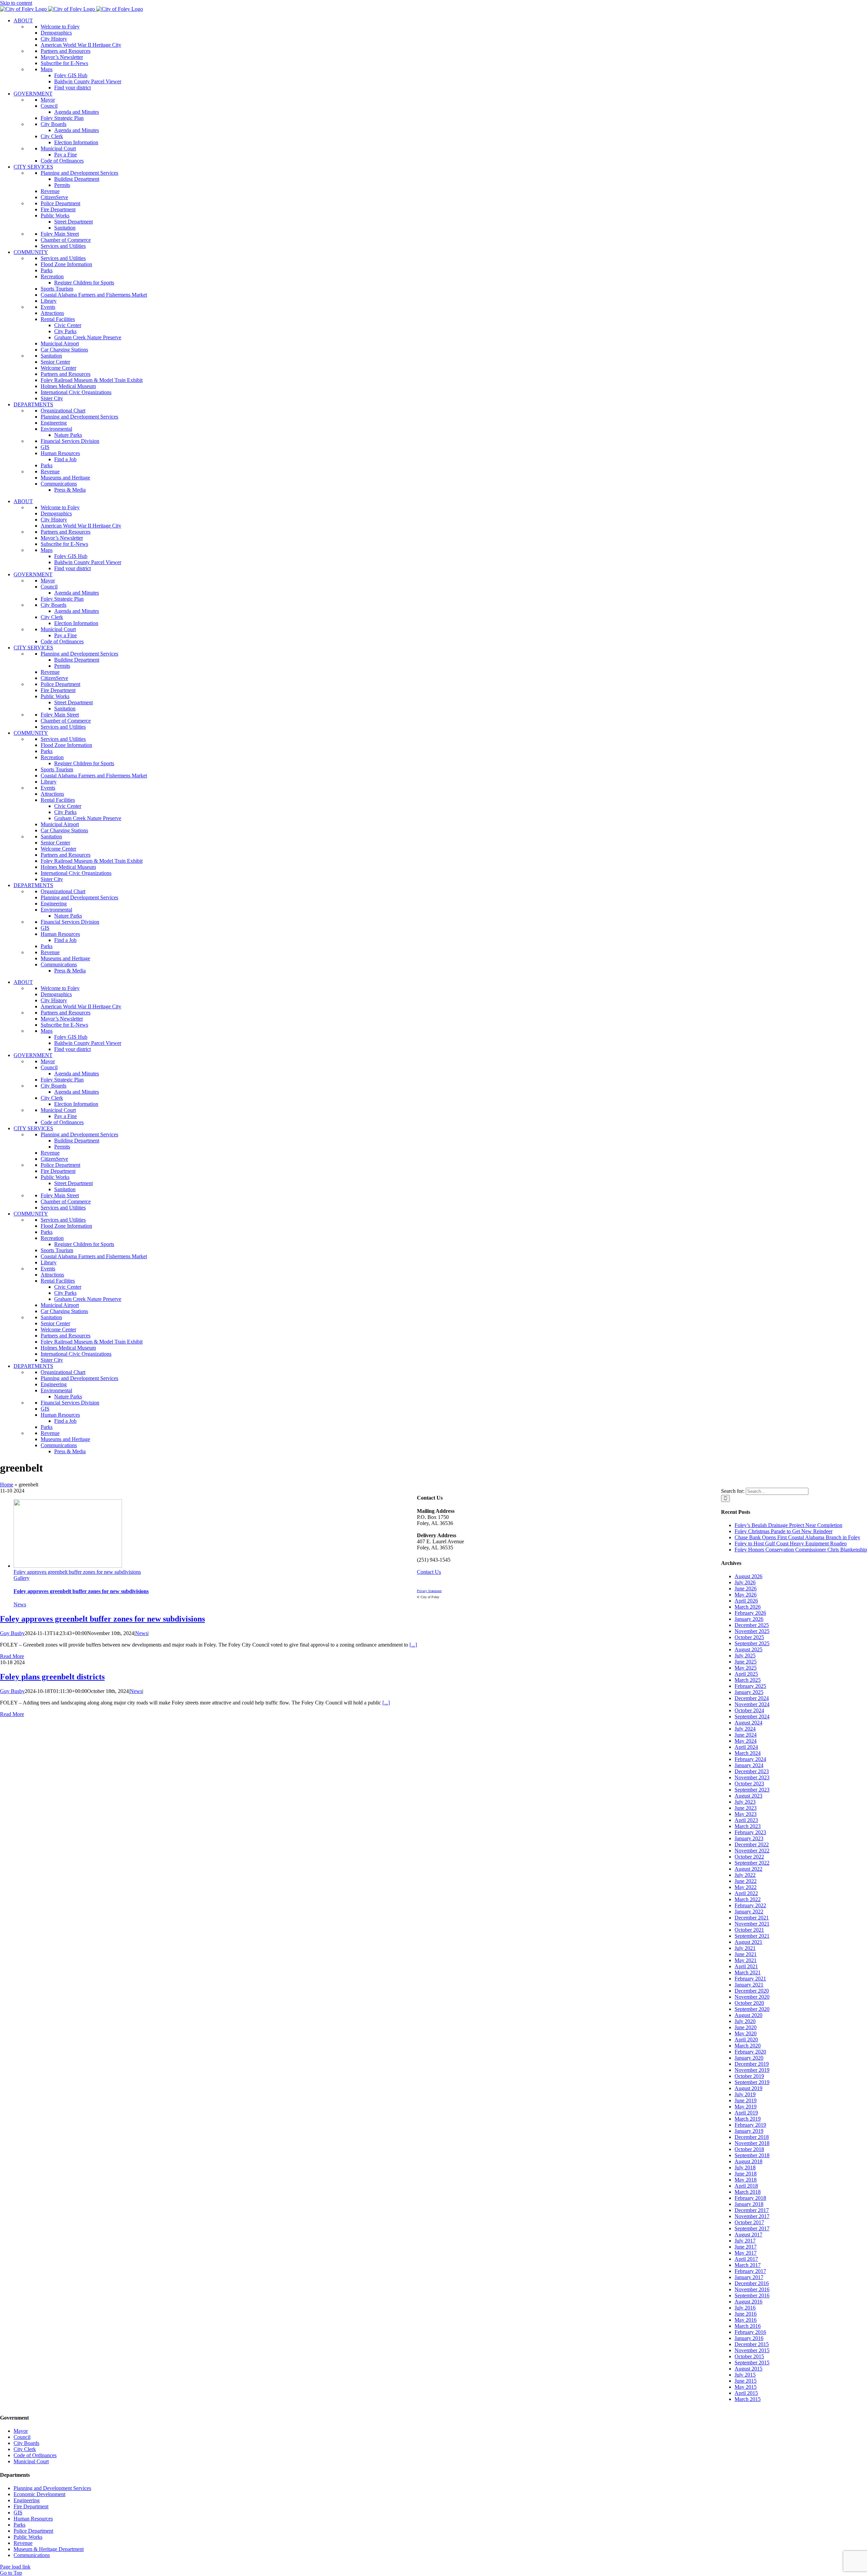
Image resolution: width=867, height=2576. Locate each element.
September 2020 (752, 2009)
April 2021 (746, 1966)
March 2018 (748, 2192)
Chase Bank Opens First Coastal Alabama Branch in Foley (797, 1537)
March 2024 (748, 1753)
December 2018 (752, 2137)
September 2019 (752, 2082)
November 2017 (752, 2216)
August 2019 (748, 2088)
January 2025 (749, 1692)
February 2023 (750, 1832)
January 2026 (749, 1619)
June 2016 (746, 2314)
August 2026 (748, 1576)
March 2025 (748, 1680)
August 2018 (748, 2161)
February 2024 (750, 1759)
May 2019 (746, 2107)
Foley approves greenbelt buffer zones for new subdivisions (77, 1572)
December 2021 (752, 1918)
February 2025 (750, 1686)
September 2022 (752, 1863)
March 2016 (748, 2326)
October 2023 (749, 1784)
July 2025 (745, 1656)
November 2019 (752, 2070)
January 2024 (749, 1765)
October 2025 (749, 1637)
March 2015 (748, 2399)
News (20, 1604)
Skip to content (16, 3)
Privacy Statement (429, 1591)
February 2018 (750, 2198)
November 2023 (752, 1777)
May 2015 (746, 2387)
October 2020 (749, 2003)
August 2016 (748, 2302)
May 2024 (746, 1741)
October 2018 (749, 2149)
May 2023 (746, 1814)
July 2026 (745, 1582)
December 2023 (752, 1771)
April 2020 (746, 2040)
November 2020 (752, 1997)
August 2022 (748, 1869)
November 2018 (752, 2143)
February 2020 (750, 2052)
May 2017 (746, 2253)
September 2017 (752, 2228)
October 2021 (749, 1930)
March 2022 (748, 1899)
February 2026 (750, 1613)
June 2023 (746, 1808)
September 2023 (752, 1790)
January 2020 (749, 2058)
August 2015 (748, 2369)
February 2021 (750, 1979)
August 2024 (748, 1723)
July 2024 (745, 1729)
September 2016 (752, 2295)
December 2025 (752, 1625)
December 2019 (752, 2064)
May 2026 (746, 1595)
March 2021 (748, 1972)
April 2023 (746, 1820)
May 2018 (746, 2180)
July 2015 (745, 2375)
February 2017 (750, 2271)
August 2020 (748, 2015)
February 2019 (750, 2125)
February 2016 (750, 2332)
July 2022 (745, 1875)
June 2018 (746, 2174)
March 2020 (748, 2046)
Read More (12, 1656)
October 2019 (749, 2076)
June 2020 (746, 2027)
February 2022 (750, 1905)
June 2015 (746, 2381)
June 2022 (746, 1881)
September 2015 (752, 2363)
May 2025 (746, 1668)
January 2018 (749, 2204)
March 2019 (748, 2119)
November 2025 (752, 1631)
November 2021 (752, 1924)
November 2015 (752, 2350)
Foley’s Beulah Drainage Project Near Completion (788, 1525)
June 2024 (746, 1735)
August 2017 (748, 2235)
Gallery (22, 1578)
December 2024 (752, 1698)
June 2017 (746, 2247)
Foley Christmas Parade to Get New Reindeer (784, 1531)
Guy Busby (12, 1633)
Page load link (15, 2567)
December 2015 (752, 2344)
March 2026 (748, 1607)
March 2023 (748, 1826)
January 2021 (749, 1985)
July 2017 (745, 2241)
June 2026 (746, 1588)
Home (7, 1485)
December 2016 (752, 2283)
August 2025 (748, 1649)
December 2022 (752, 1844)
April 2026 (746, 1601)
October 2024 (749, 1710)
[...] (413, 1645)
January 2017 (749, 2277)
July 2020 (745, 2021)
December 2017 (752, 2210)
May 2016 (746, 2320)
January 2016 (749, 2338)
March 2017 (748, 2265)
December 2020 (752, 1991)
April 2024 (746, 1747)
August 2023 (748, 1796)
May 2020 (746, 2033)
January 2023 (749, 1838)
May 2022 (746, 1887)
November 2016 (752, 2289)
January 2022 (749, 1912)
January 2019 (749, 2131)
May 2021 (746, 1960)
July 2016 (745, 2308)
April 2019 (746, 2113)
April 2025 (746, 1674)
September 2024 (752, 1716)
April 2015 (746, 2393)
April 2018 (746, 2186)
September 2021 (752, 1936)
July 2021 (745, 1948)
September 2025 (752, 1643)
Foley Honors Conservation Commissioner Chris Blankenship (801, 1550)
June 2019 (746, 2100)
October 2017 (749, 2222)
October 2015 (749, 2356)
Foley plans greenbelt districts (52, 1677)
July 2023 (745, 1802)
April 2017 (746, 2259)
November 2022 (752, 1851)
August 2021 (748, 1942)
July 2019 (745, 2094)
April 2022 (746, 1893)
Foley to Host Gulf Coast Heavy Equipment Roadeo (791, 1543)
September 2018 (752, 2155)
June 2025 (746, 1662)
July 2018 (745, 2167)
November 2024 (752, 1704)
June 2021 (746, 1954)
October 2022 (749, 1857)
